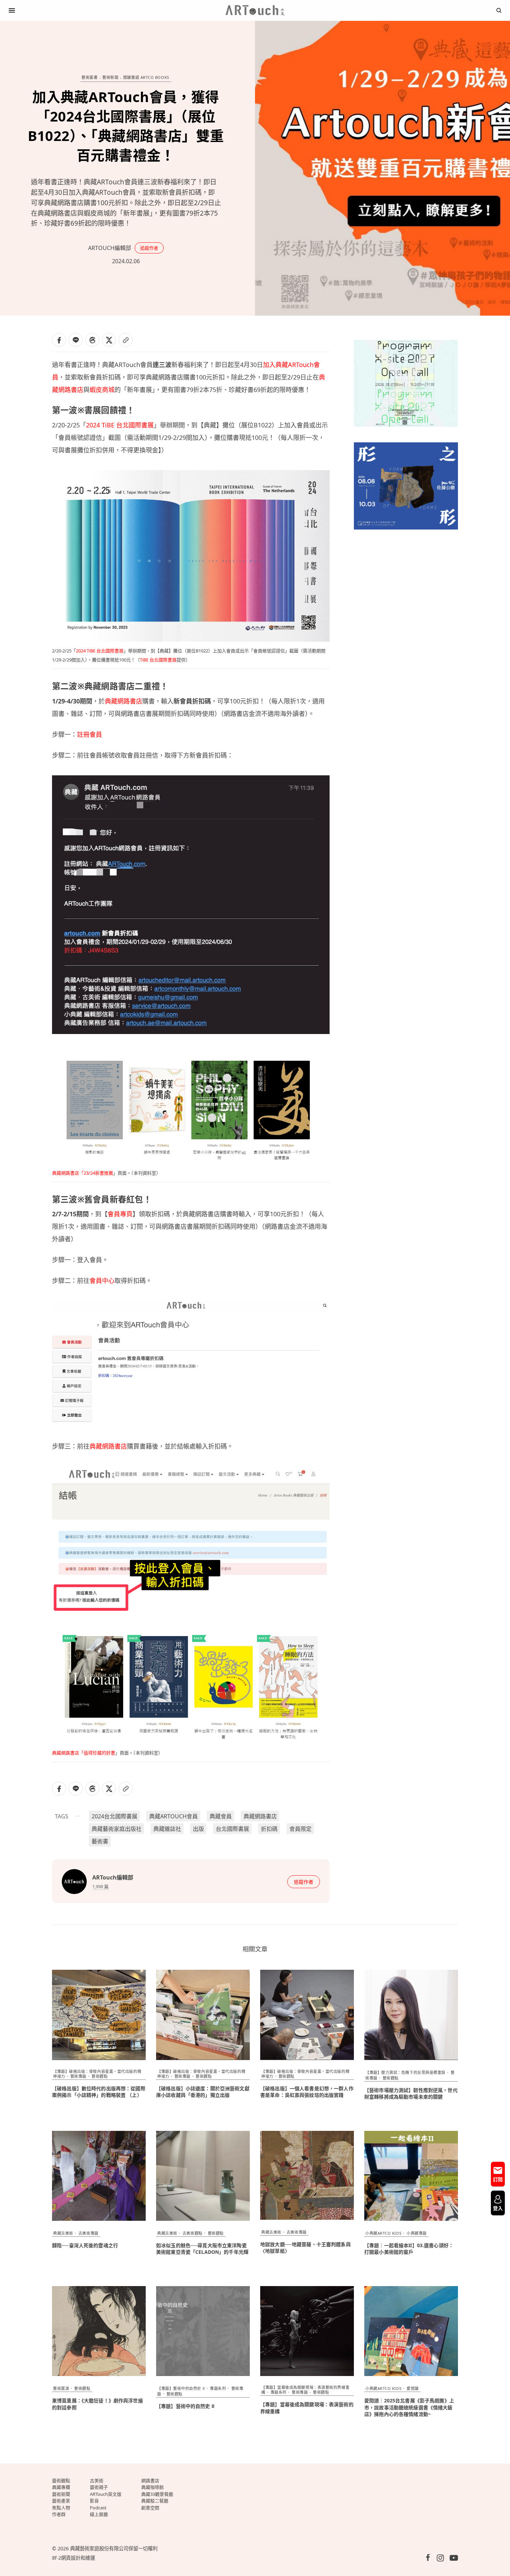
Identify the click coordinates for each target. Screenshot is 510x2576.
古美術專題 (88, 2233)
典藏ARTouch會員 (173, 1816)
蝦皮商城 (102, 390)
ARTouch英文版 (106, 2494)
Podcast (98, 2508)
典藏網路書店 (124, 701)
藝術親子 (99, 2487)
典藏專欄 (61, 2487)
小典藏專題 (417, 2233)
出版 (198, 1829)
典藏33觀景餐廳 (157, 2494)
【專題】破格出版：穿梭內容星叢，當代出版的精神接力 (305, 2074)
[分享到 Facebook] (59, 340)
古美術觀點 (193, 2233)
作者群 (59, 2514)
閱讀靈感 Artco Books (146, 78)
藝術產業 (61, 2501)
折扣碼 (269, 1829)
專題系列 (218, 2388)
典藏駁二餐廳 (155, 2501)
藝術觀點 (100, 2076)
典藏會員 (221, 1816)
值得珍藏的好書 (99, 1753)
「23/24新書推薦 (96, 1173)
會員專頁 (120, 1214)
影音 (94, 2501)
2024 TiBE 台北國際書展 (120, 425)
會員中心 (102, 1281)
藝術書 (100, 1841)
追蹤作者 (149, 248)
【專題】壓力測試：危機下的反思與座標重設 (405, 2072)
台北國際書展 (232, 1829)
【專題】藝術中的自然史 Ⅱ (181, 2388)
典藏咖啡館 (152, 2487)
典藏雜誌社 (167, 1829)
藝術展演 (61, 2388)
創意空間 (150, 2508)
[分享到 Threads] (92, 340)
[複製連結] (126, 340)
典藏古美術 (63, 2233)
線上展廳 (99, 2514)
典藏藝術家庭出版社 (117, 1829)
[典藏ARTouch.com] (255, 10)
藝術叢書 (90, 78)
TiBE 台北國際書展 (158, 660)
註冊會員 (90, 734)
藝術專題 (78, 2076)
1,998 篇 (100, 1886)
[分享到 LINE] (76, 340)
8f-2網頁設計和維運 (74, 2558)
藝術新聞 (110, 78)
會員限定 (300, 1829)
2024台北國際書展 (114, 1816)
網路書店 (150, 2481)
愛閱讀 (413, 2388)
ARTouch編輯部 (110, 248)
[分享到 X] (109, 340)
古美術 (97, 2481)
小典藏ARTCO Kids (383, 2233)
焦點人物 (61, 2508)
